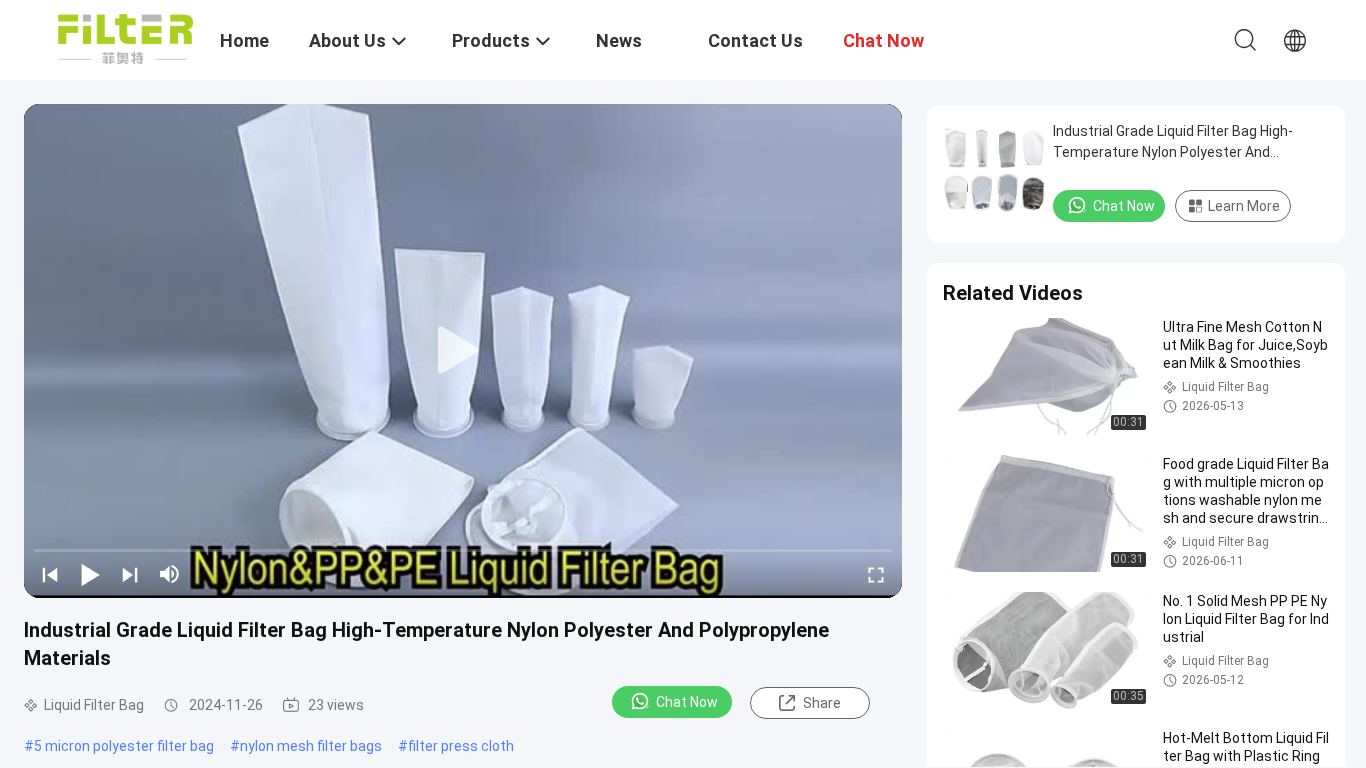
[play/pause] (90, 574)
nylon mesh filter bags (311, 746)
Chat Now (687, 702)
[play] (463, 351)
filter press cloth (461, 746)
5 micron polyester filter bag (124, 746)
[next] (130, 574)
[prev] (50, 574)
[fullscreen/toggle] (876, 574)
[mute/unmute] (170, 574)
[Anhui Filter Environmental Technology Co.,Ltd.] (125, 38)
